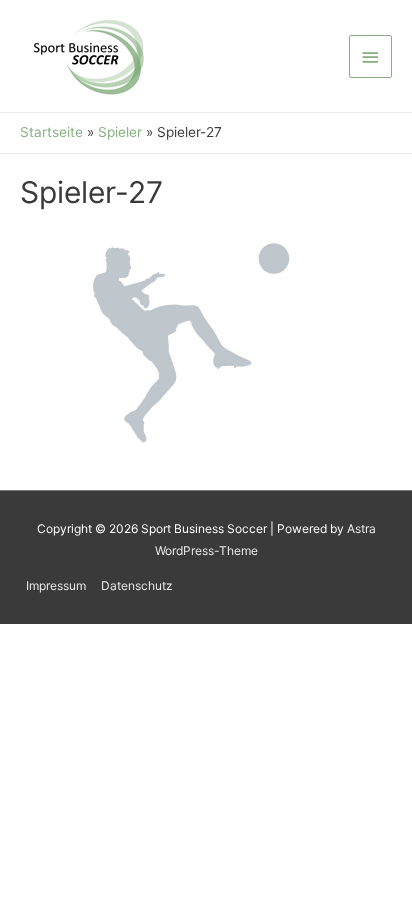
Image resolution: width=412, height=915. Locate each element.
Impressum (56, 585)
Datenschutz (137, 585)
